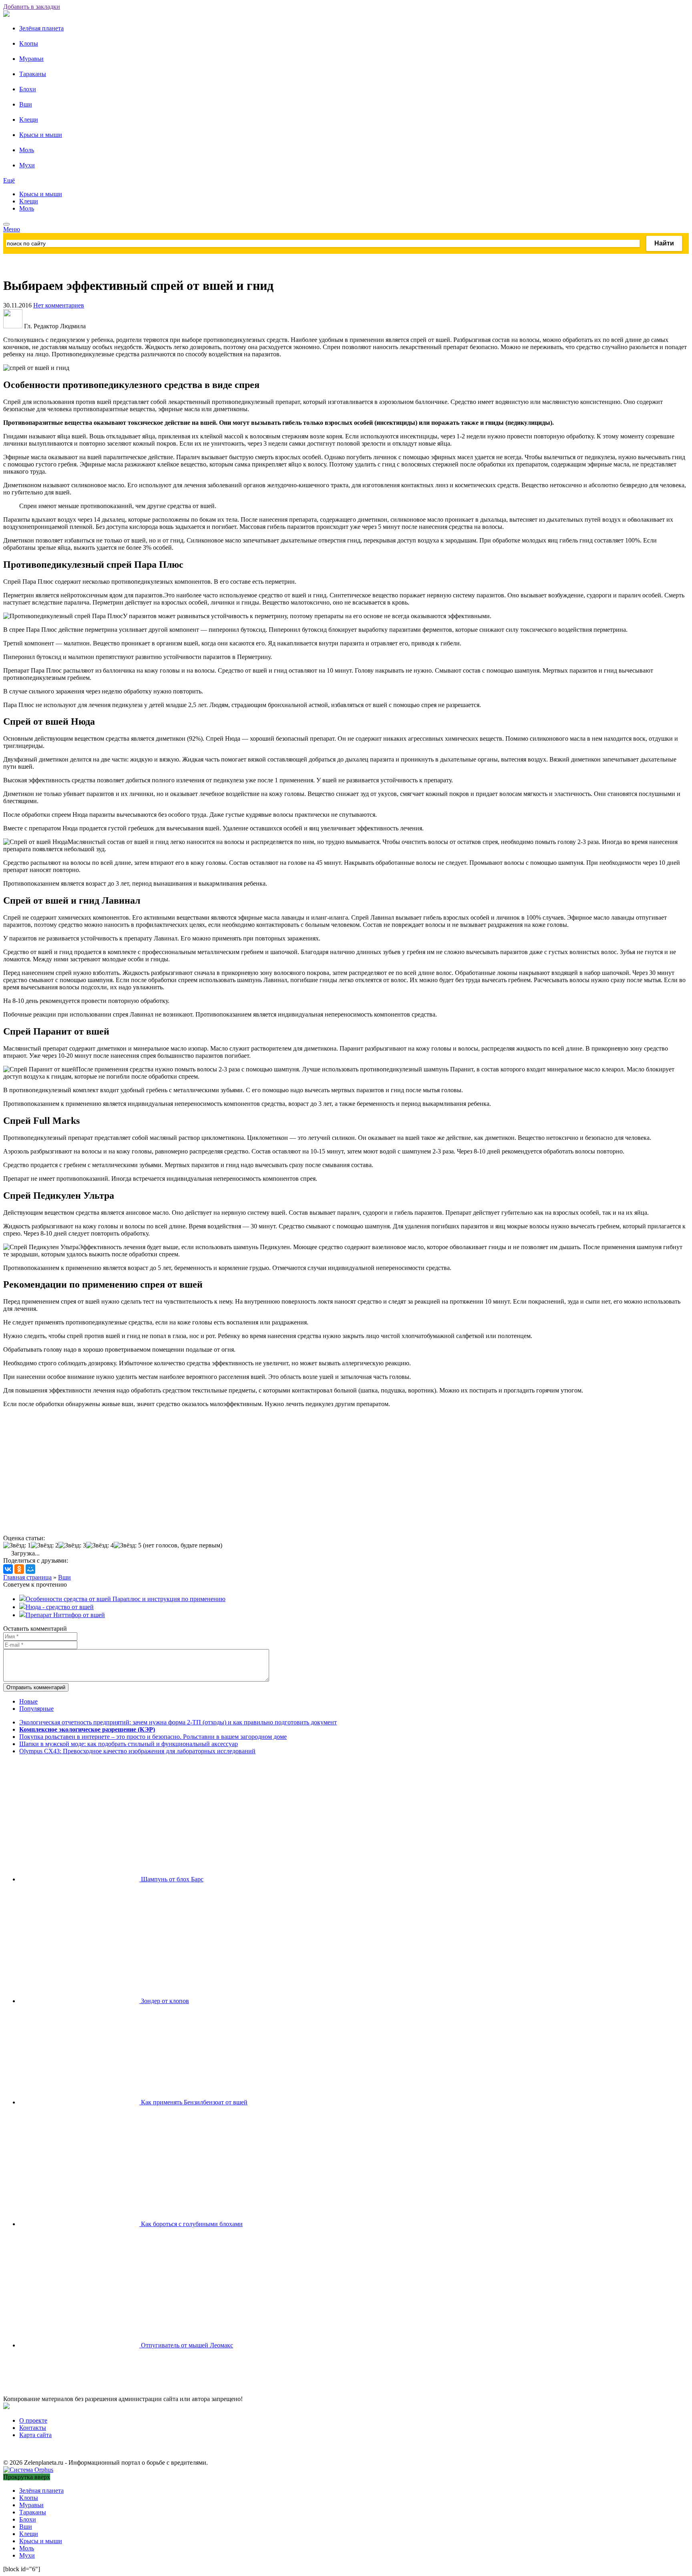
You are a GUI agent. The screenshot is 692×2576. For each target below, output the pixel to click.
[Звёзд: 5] (128, 1545)
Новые (28, 1701)
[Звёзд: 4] (100, 1545)
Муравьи (31, 59)
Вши (26, 104)
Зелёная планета (41, 28)
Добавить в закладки (32, 7)
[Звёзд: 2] (45, 1545)
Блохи (28, 89)
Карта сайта (35, 2435)
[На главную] (6, 15)
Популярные (36, 1709)
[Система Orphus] (28, 2470)
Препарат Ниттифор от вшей (65, 1615)
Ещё (9, 180)
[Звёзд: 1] (17, 1545)
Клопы (29, 43)
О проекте (33, 2420)
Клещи (29, 120)
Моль (27, 150)
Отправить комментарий (36, 1687)
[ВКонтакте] (8, 1569)
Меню (12, 229)
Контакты (33, 2428)
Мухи (27, 165)
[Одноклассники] (19, 1569)
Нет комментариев (59, 305)
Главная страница (27, 1577)
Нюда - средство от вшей (60, 1607)
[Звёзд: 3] (72, 1545)
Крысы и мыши (41, 135)
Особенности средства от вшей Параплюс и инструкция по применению (126, 1599)
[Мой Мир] (30, 1569)
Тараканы (33, 74)
